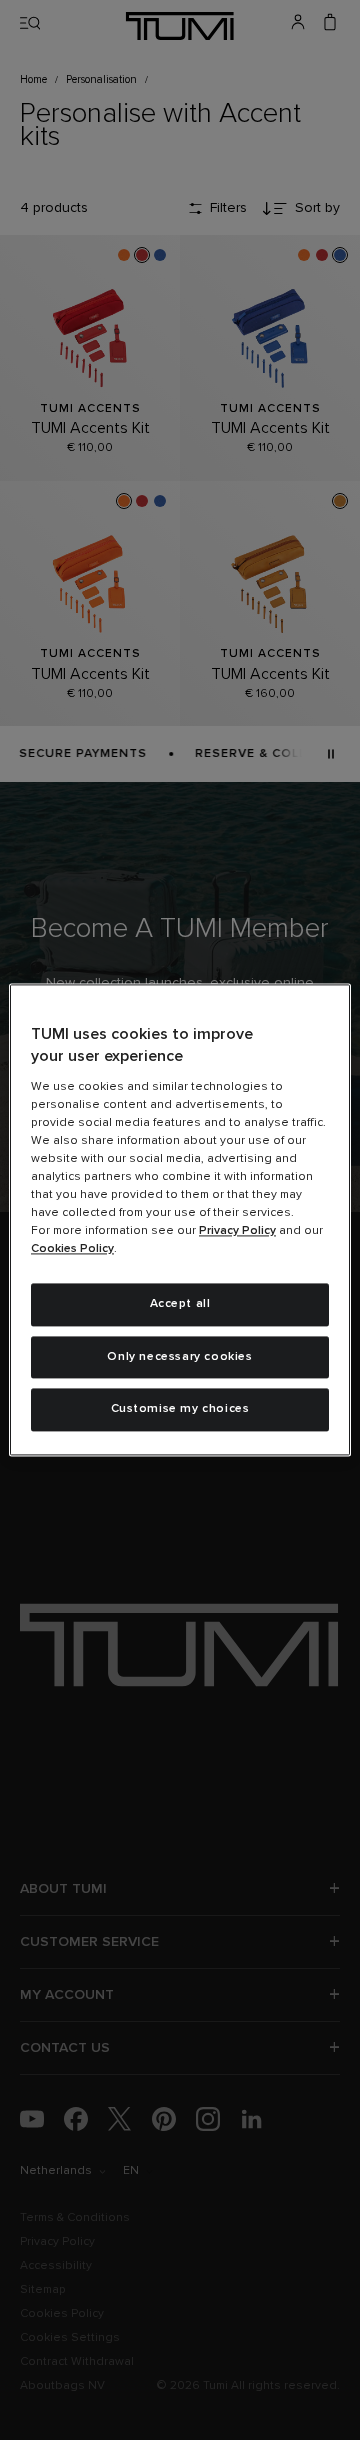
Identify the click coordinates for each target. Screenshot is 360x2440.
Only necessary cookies (179, 1357)
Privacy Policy (237, 1231)
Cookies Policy (72, 1249)
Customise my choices (180, 1410)
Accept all (180, 1304)
